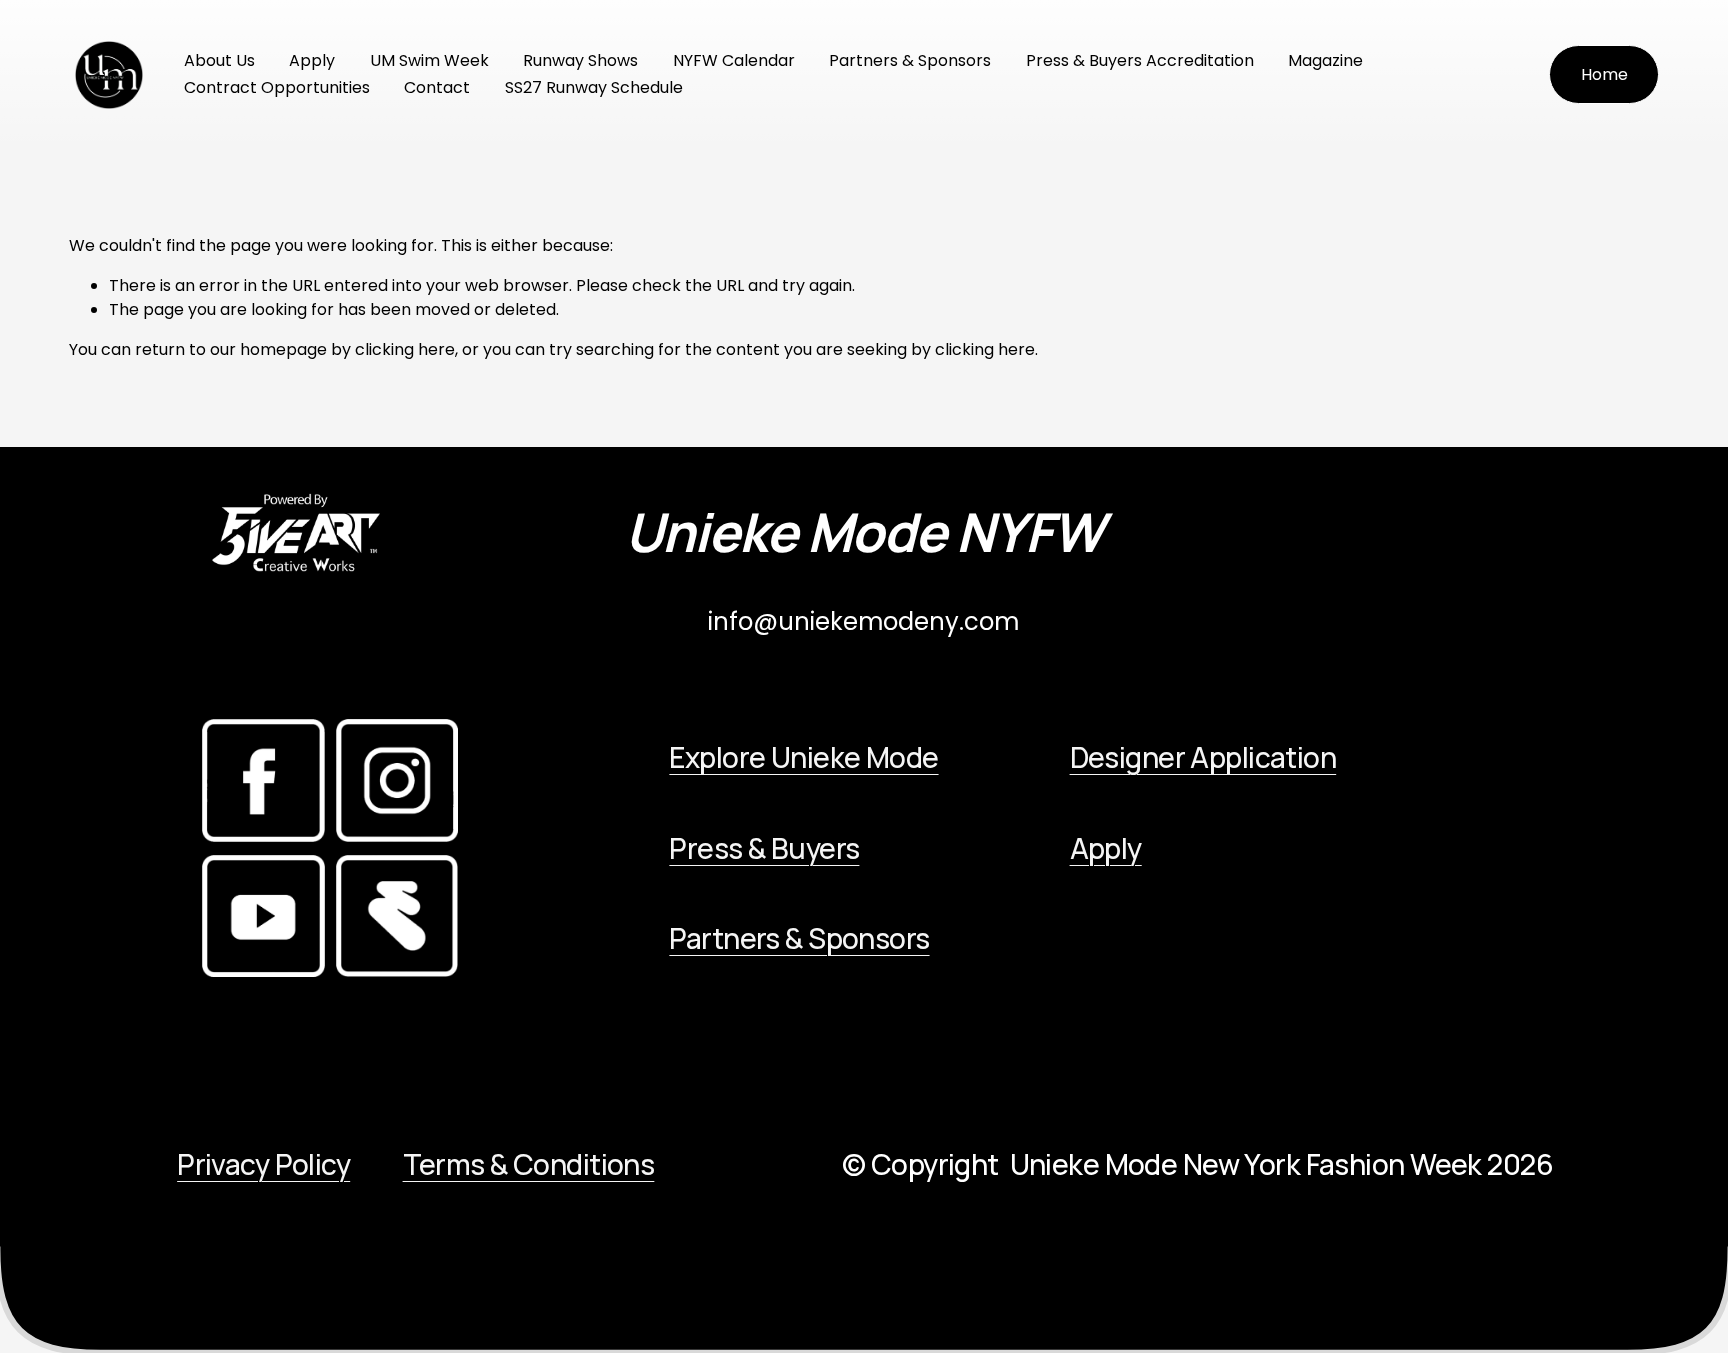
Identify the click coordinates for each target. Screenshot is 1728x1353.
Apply (312, 60)
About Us (219, 60)
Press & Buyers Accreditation (1140, 60)
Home (1604, 74)
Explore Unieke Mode (803, 757)
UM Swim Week (429, 60)
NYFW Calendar (734, 60)
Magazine (1325, 60)
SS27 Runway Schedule (594, 87)
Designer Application (1203, 757)
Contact (437, 87)
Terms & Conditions (529, 1164)
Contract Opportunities (277, 87)
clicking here (405, 349)
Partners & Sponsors (910, 60)
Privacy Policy (263, 1164)
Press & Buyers (764, 848)
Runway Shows (580, 60)
